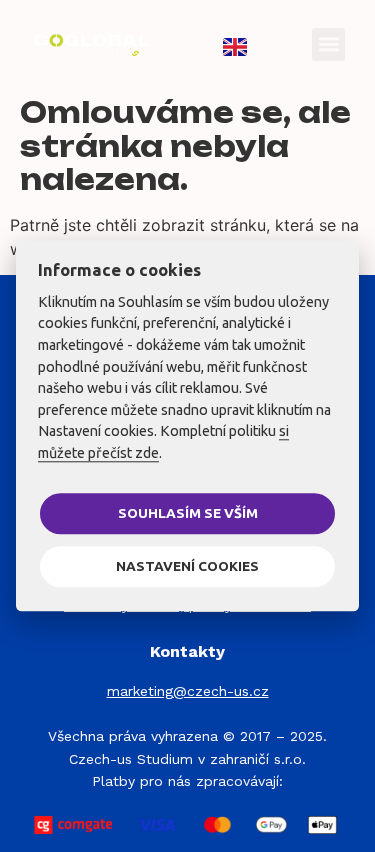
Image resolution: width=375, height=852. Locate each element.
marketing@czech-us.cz (188, 691)
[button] (328, 44)
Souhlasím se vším (188, 513)
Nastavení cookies (187, 566)
